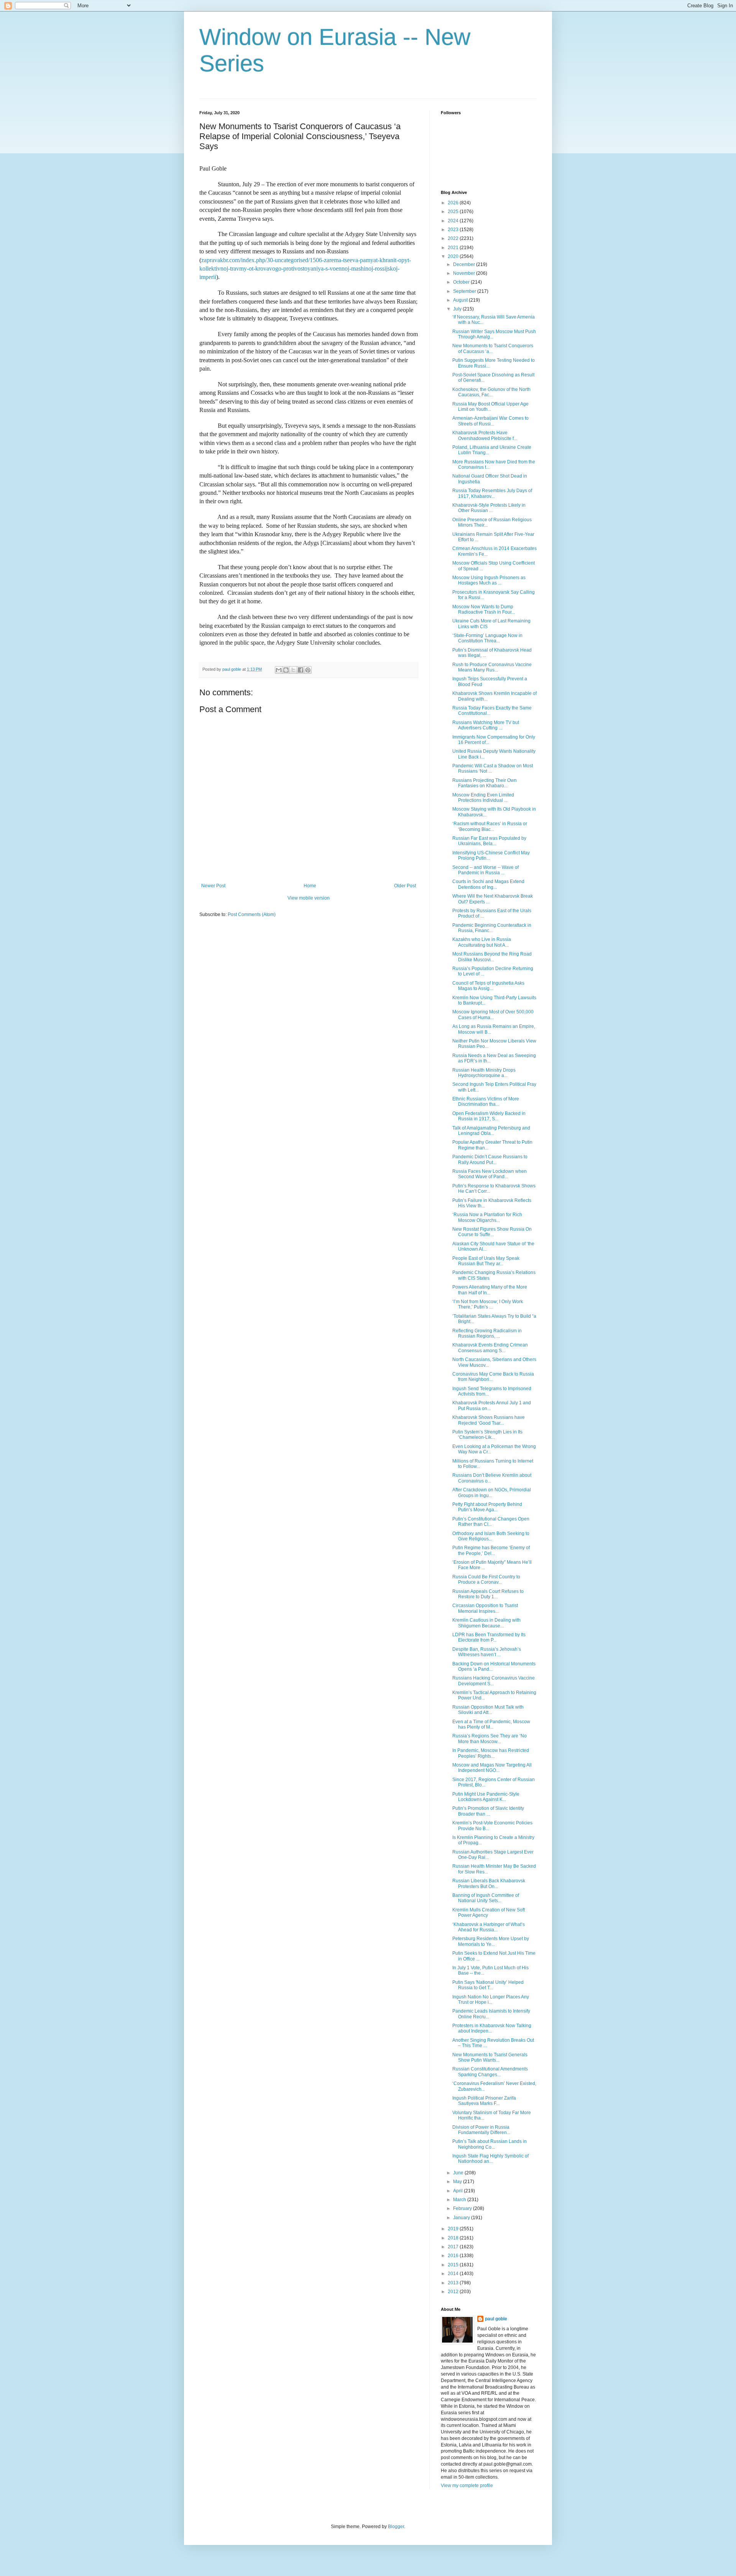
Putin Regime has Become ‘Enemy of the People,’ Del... (491, 1550)
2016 (454, 2256)
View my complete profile (467, 2486)
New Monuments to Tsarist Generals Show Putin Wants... (490, 2057)
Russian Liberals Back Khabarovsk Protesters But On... (489, 1883)
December (465, 264)
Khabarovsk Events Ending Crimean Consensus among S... (490, 1348)
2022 (454, 238)
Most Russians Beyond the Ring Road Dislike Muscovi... (492, 957)
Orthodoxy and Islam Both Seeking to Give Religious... (491, 1536)
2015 (454, 2265)
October (462, 282)
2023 (454, 230)
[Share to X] (293, 670)
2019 (454, 2229)
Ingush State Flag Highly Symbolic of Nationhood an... (490, 2159)
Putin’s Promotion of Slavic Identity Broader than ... (488, 1811)
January (462, 2218)
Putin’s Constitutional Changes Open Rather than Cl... (491, 1522)
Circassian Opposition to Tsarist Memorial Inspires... (485, 1608)
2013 (454, 2283)
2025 (454, 212)
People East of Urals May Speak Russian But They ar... (486, 1261)
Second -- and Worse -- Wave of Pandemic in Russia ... (485, 870)
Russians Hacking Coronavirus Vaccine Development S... (494, 1681)
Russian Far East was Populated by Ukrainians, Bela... (489, 841)
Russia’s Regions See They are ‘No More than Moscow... (490, 1739)
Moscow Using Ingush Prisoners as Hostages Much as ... (489, 580)
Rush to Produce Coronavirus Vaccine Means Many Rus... (492, 667)
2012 (454, 2292)
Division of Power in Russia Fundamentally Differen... (481, 2130)
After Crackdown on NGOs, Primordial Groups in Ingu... (492, 1492)
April (458, 2191)
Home (310, 886)
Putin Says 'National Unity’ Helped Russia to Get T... (488, 1985)
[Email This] (279, 670)
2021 (454, 248)
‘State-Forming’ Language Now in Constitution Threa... (487, 638)
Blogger (396, 2527)
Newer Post (213, 886)
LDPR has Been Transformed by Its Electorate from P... (489, 1637)
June (459, 2173)
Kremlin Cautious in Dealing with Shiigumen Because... (486, 1623)
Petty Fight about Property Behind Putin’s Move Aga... (487, 1507)
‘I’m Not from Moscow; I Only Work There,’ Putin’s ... (488, 1304)
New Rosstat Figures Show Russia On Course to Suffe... (492, 1232)
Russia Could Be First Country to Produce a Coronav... (486, 1579)
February (463, 2208)
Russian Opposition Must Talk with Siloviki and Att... (488, 1710)
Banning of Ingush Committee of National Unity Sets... (486, 1898)
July (458, 309)
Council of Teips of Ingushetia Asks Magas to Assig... (488, 986)
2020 (454, 256)
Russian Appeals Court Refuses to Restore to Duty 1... (488, 1594)
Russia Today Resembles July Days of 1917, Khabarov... (492, 493)
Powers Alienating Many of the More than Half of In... (490, 1290)
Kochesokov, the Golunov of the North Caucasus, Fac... (491, 392)
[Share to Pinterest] (308, 670)
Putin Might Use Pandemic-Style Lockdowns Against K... (486, 1797)
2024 (454, 221)
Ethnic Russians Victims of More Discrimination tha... (486, 1102)
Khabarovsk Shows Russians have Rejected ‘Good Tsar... (489, 1420)
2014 (454, 2274)
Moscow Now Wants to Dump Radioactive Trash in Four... (484, 609)
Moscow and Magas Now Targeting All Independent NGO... (492, 1768)
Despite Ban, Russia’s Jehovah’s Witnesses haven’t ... (487, 1652)
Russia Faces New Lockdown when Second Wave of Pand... (490, 1174)
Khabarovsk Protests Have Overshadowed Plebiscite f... (485, 435)
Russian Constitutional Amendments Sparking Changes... (490, 2072)
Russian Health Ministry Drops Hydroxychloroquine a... (484, 1073)
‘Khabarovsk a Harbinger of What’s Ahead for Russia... (489, 1927)
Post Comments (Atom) (252, 914)
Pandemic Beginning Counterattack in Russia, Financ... (492, 928)
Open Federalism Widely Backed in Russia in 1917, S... (489, 1116)
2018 (454, 2238)
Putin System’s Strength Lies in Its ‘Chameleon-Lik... (487, 1435)
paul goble (496, 2319)
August (461, 300)
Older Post (405, 886)
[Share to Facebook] (301, 670)
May (458, 2182)
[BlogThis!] (286, 670)
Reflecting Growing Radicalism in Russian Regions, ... (487, 1333)
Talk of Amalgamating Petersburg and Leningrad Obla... (491, 1131)
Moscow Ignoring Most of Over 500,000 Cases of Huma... (493, 1015)
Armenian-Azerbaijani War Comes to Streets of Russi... (490, 421)
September (465, 291)
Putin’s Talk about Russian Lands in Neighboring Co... (490, 2144)
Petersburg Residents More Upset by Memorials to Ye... (491, 1941)
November (465, 273)
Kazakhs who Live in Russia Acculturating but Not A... (482, 942)
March (460, 2200)
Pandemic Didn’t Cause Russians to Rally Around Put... (490, 1159)
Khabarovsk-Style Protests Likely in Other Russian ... (489, 508)
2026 (454, 203)
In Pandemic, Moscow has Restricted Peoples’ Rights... (491, 1753)
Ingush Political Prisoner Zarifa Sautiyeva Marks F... (484, 2101)
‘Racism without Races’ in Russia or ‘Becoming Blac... (490, 826)
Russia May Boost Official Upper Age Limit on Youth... (490, 407)
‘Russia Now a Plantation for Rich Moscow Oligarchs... (487, 1217)
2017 (454, 2247)
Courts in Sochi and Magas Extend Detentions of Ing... (488, 884)
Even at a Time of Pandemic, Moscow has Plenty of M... (491, 1724)
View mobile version (309, 898)
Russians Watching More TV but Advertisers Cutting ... (486, 725)
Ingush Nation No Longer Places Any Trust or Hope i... (491, 2000)
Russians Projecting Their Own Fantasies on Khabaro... (485, 783)
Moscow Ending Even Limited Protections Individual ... (483, 798)
